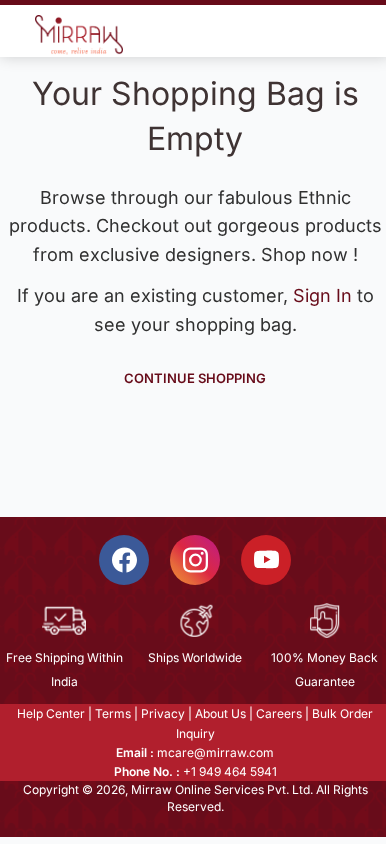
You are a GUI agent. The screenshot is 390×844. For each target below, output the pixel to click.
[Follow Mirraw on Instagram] (195, 560)
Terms (113, 713)
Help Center (51, 713)
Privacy (163, 713)
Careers (279, 713)
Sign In (325, 295)
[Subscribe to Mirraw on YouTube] (266, 560)
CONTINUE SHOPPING (195, 378)
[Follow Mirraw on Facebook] (124, 560)
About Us (220, 713)
